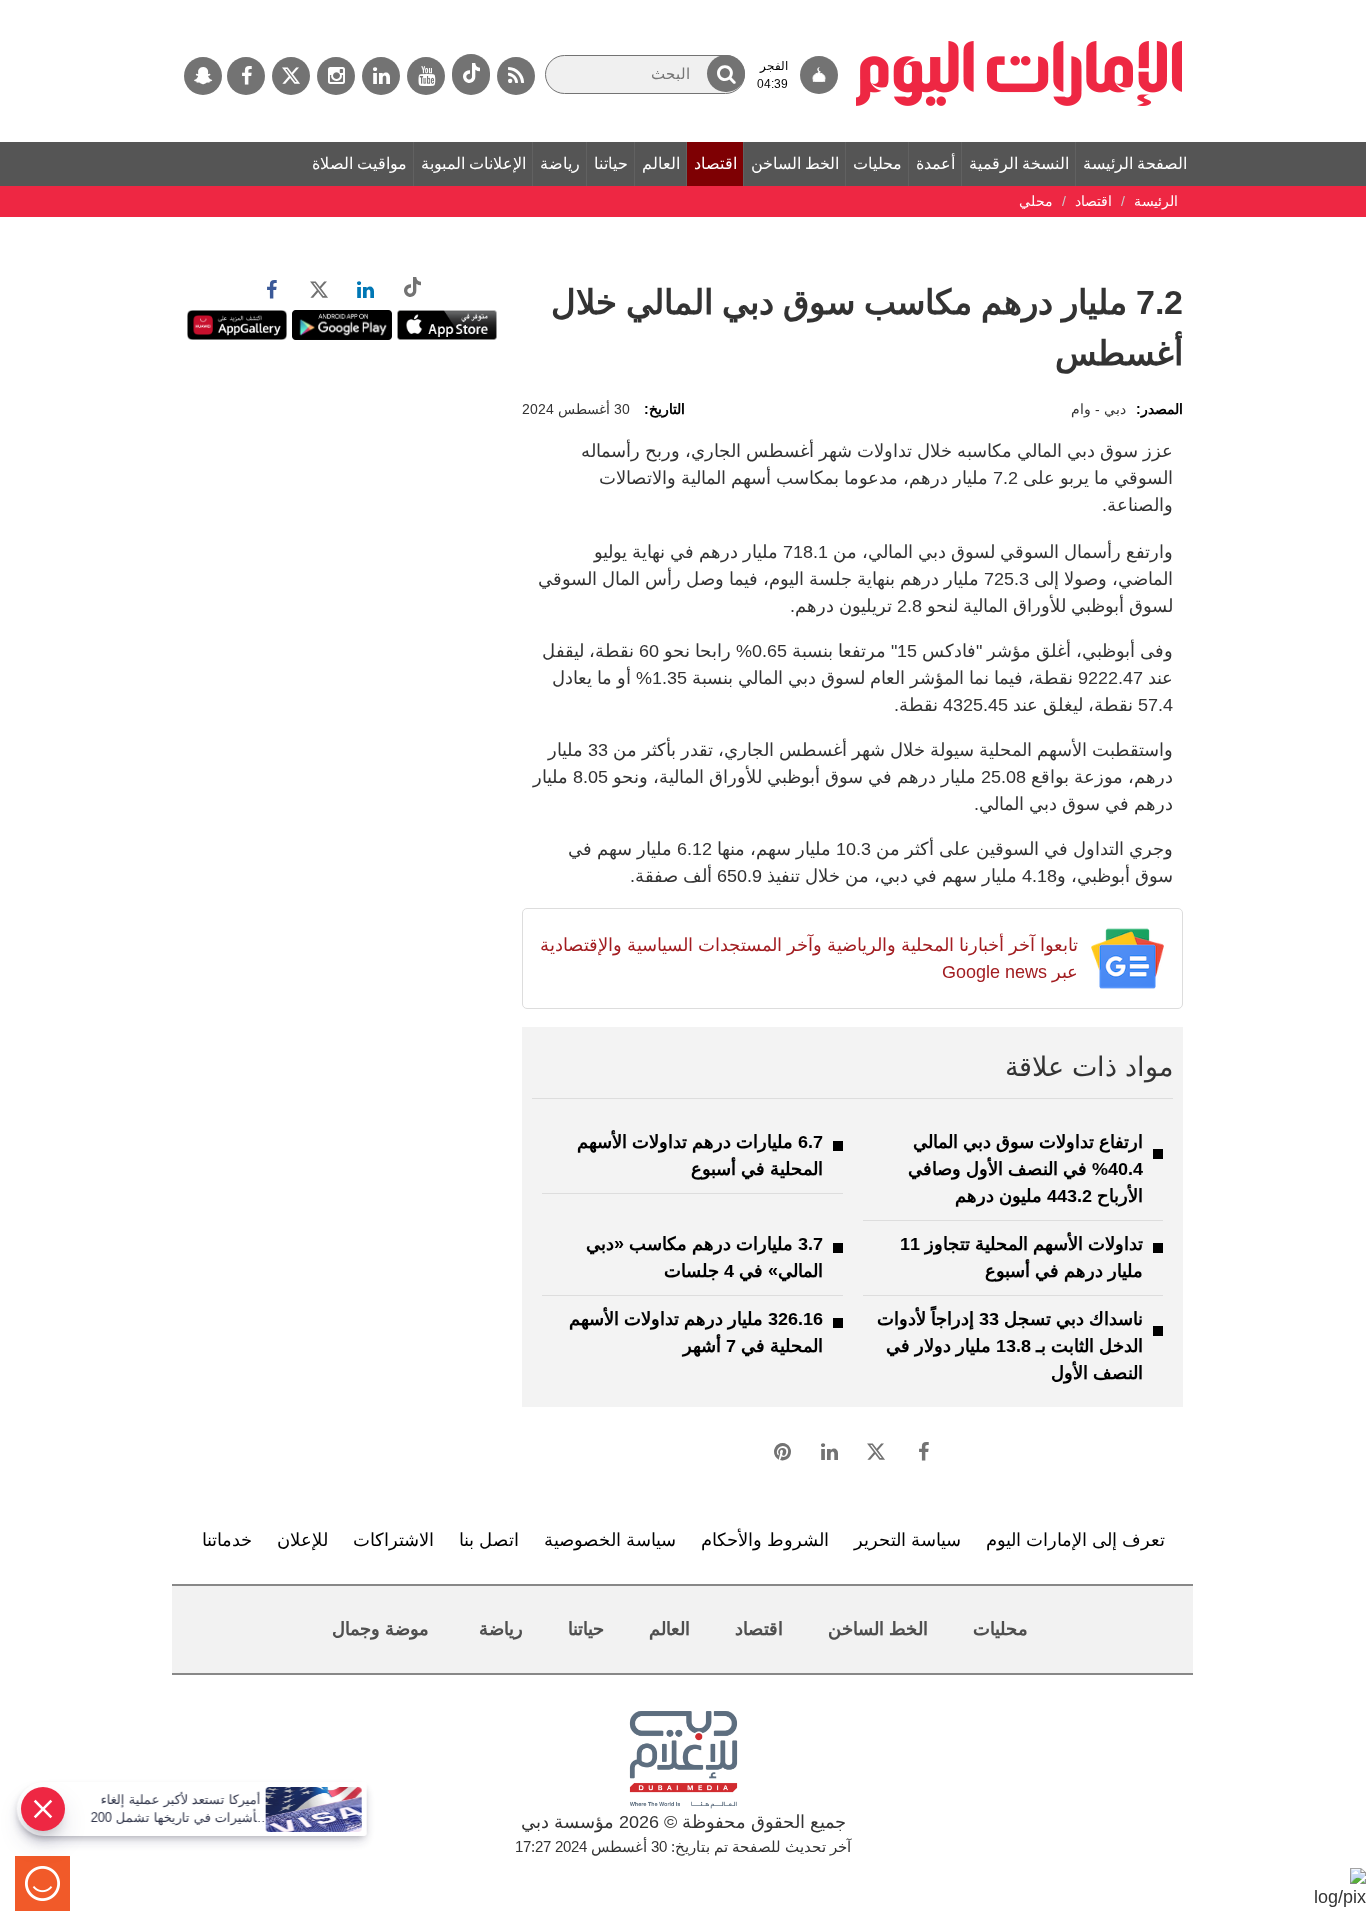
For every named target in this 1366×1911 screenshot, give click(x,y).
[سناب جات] (203, 76)
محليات (877, 163)
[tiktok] (471, 74)
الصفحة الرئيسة (1135, 163)
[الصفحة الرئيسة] (1019, 10)
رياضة (560, 163)
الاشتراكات (393, 1540)
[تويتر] (291, 76)
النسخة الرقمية (1019, 163)
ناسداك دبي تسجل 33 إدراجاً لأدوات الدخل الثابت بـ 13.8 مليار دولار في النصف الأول (1010, 1346)
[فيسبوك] (246, 76)
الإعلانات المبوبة (473, 163)
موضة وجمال (380, 1629)
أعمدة (935, 163)
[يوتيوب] (426, 76)
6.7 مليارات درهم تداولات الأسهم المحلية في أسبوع (700, 1155)
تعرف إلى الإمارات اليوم (1075, 1540)
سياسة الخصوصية (610, 1540)
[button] (726, 73)
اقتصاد (715, 163)
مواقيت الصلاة (359, 163)
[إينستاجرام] (336, 76)
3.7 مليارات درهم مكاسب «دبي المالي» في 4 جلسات (704, 1257)
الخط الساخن (795, 163)
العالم (661, 163)
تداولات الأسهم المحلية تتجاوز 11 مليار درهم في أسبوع (1021, 1257)
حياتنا (611, 163)
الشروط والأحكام (765, 1540)
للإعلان (302, 1540)
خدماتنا (227, 1540)
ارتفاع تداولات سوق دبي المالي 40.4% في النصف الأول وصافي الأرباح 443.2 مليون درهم (1025, 1169)
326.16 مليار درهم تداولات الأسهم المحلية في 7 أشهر (696, 1332)
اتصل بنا (489, 1540)
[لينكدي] (381, 76)
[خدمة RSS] (516, 76)
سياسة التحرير (907, 1540)
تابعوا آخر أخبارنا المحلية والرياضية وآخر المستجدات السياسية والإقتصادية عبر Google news (808, 958)
